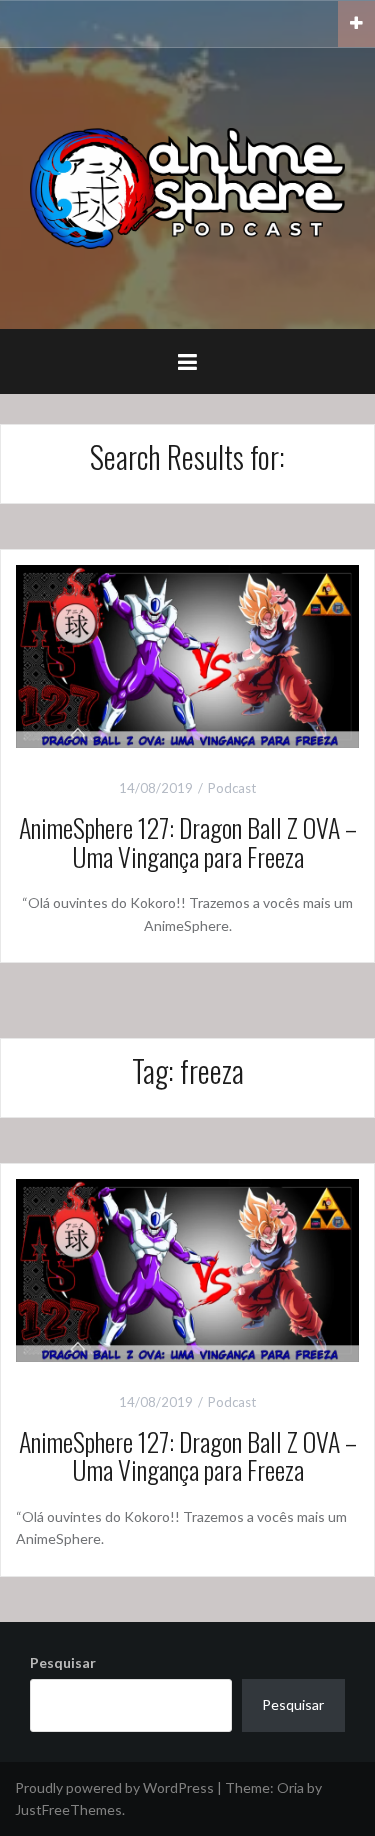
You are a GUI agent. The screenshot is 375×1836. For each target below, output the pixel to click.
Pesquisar (63, 1662)
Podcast (232, 788)
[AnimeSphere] (187, 186)
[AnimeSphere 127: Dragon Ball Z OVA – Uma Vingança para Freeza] (187, 654)
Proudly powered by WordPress (114, 1787)
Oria (290, 1787)
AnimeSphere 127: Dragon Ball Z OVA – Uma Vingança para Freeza (188, 842)
